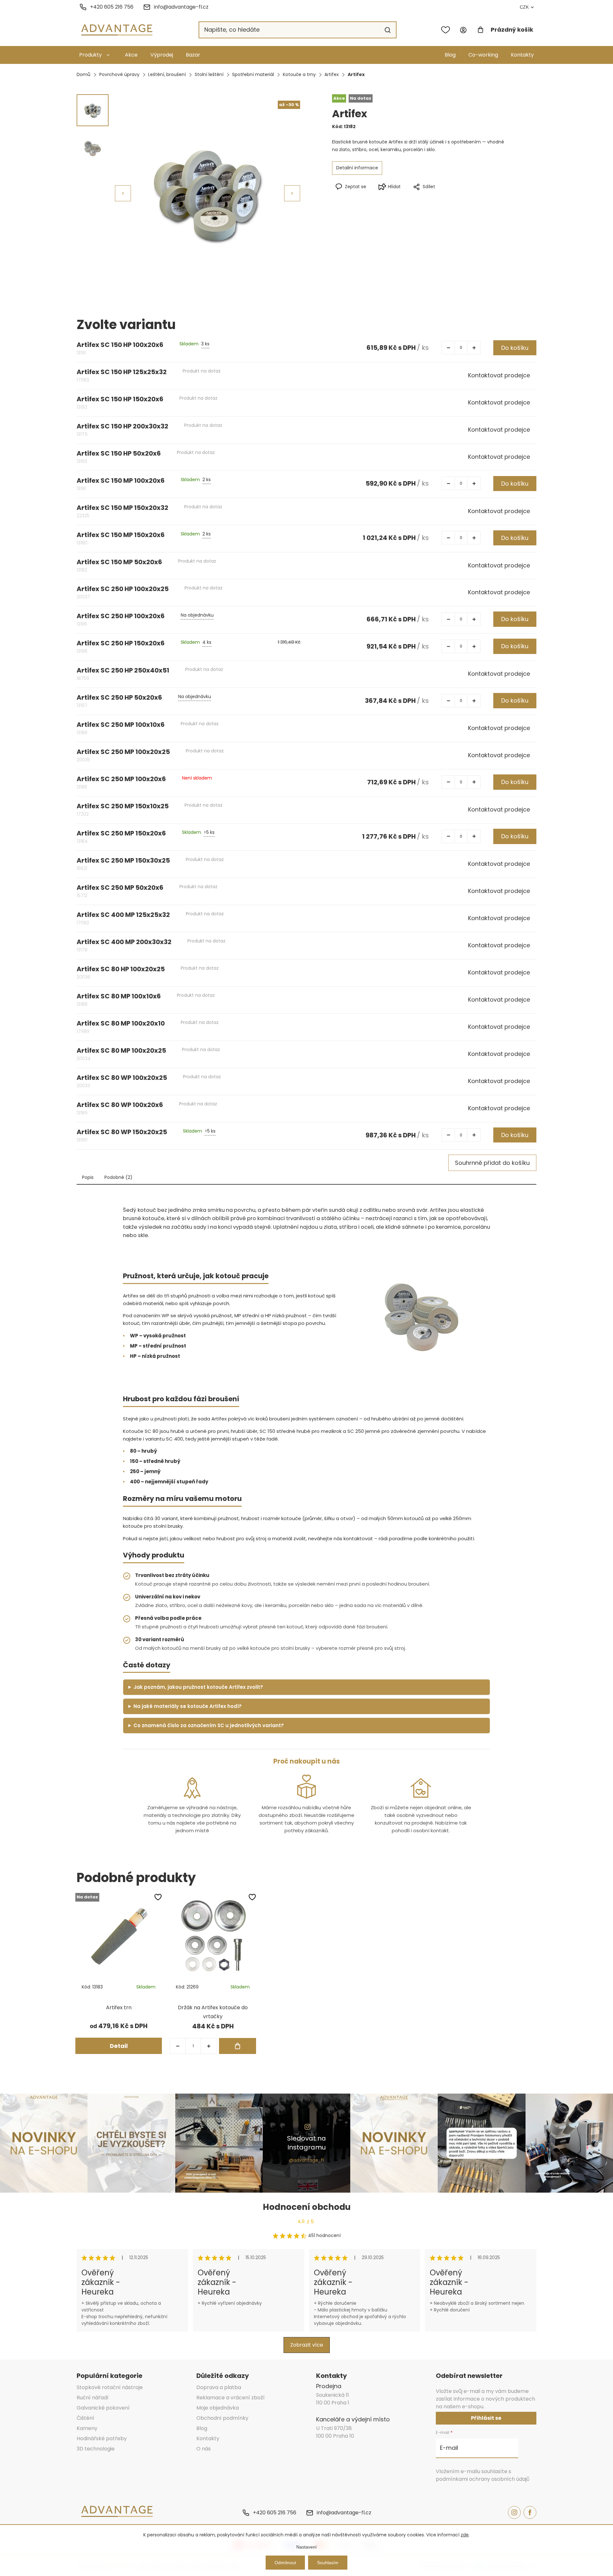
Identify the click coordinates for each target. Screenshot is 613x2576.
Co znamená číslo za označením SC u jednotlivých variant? (209, 1725)
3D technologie (96, 2449)
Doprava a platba (219, 2387)
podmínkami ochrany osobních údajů (483, 2479)
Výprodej (162, 55)
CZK (524, 7)
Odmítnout (285, 2563)
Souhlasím (328, 2563)
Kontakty (522, 55)
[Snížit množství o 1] (448, 348)
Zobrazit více (307, 2345)
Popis (88, 1177)
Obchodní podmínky (222, 2418)
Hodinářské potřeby (102, 2438)
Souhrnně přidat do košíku (492, 1163)
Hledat (388, 30)
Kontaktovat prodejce (499, 375)
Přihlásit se (486, 2418)
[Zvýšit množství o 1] (474, 348)
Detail (119, 2046)
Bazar (193, 55)
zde (465, 2535)
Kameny (87, 2428)
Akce (131, 55)
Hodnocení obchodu (307, 2207)
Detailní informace (357, 168)
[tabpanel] (119, 1973)
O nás (204, 2449)
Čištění (85, 2418)
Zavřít (450, 197)
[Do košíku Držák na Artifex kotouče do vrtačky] (238, 2046)
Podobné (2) (118, 1177)
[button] (292, 193)
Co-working (483, 55)
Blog (450, 55)
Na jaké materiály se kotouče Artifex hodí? (188, 1706)
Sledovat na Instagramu (306, 2143)
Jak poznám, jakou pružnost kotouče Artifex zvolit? (198, 1687)
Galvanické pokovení (103, 2408)
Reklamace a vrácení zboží (231, 2398)
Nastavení (306, 2547)
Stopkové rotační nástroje (110, 2387)
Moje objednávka (218, 2408)
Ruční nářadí (93, 2398)
